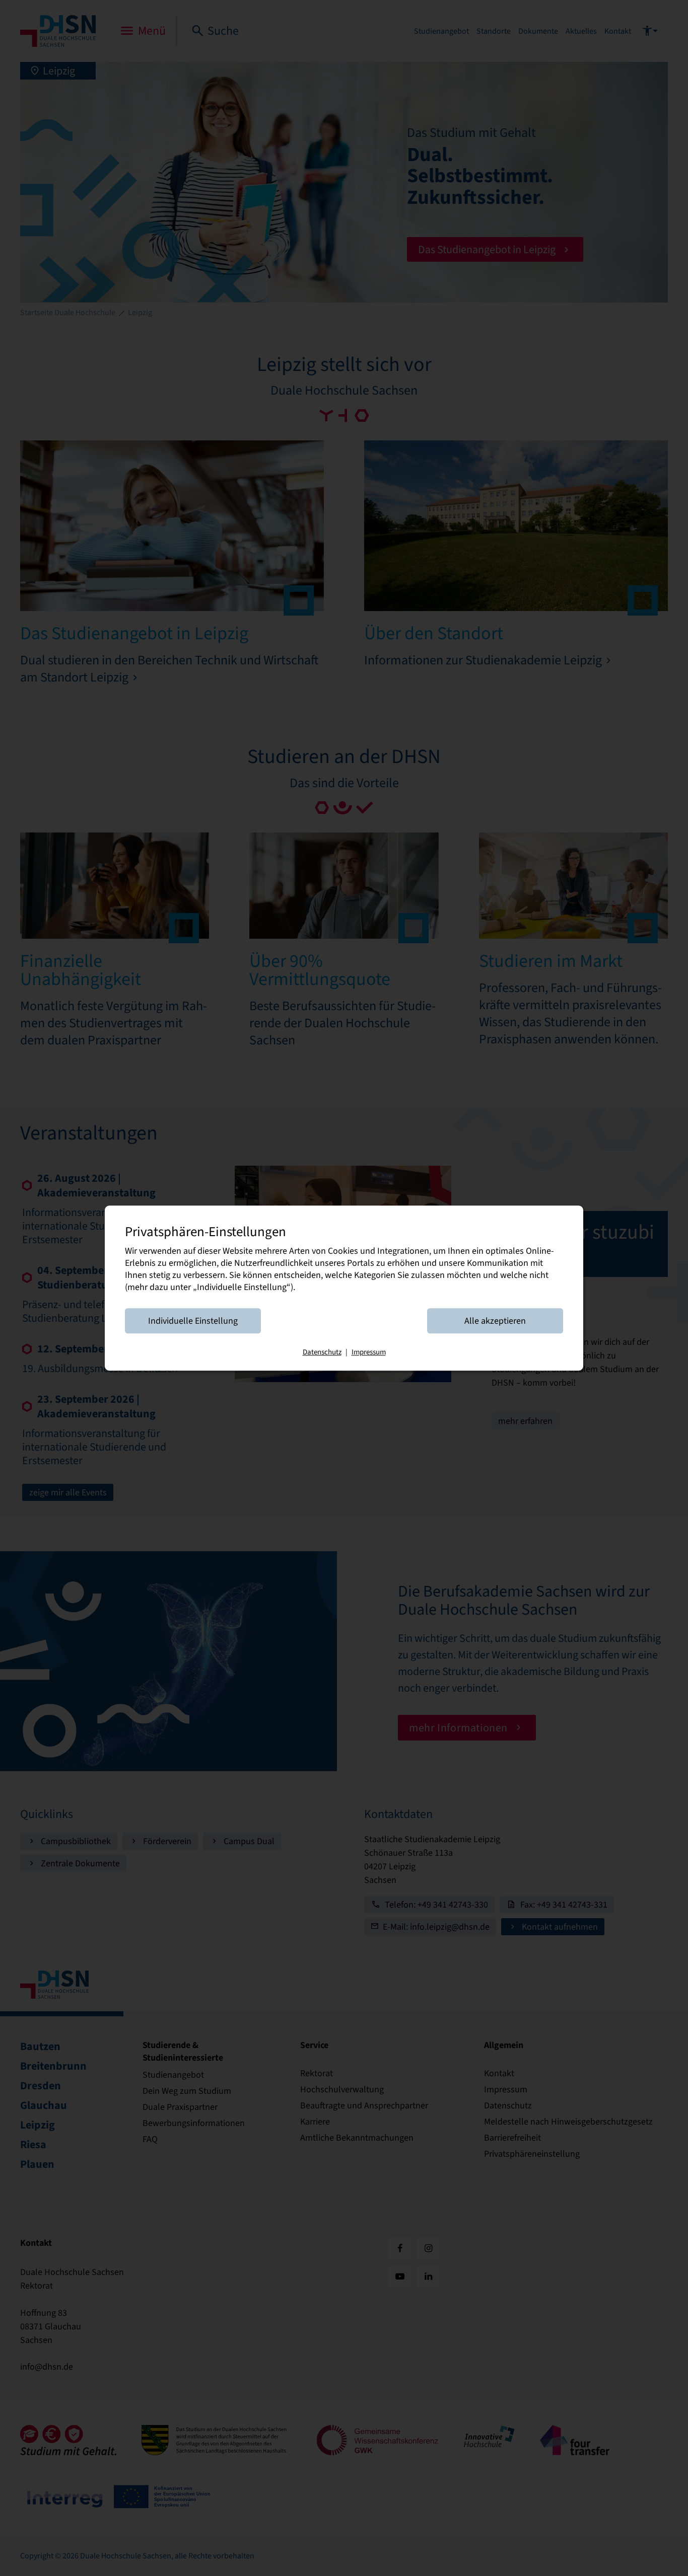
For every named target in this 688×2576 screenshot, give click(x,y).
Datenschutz (322, 1352)
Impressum (369, 1352)
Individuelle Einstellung (193, 1321)
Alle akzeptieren (495, 1321)
